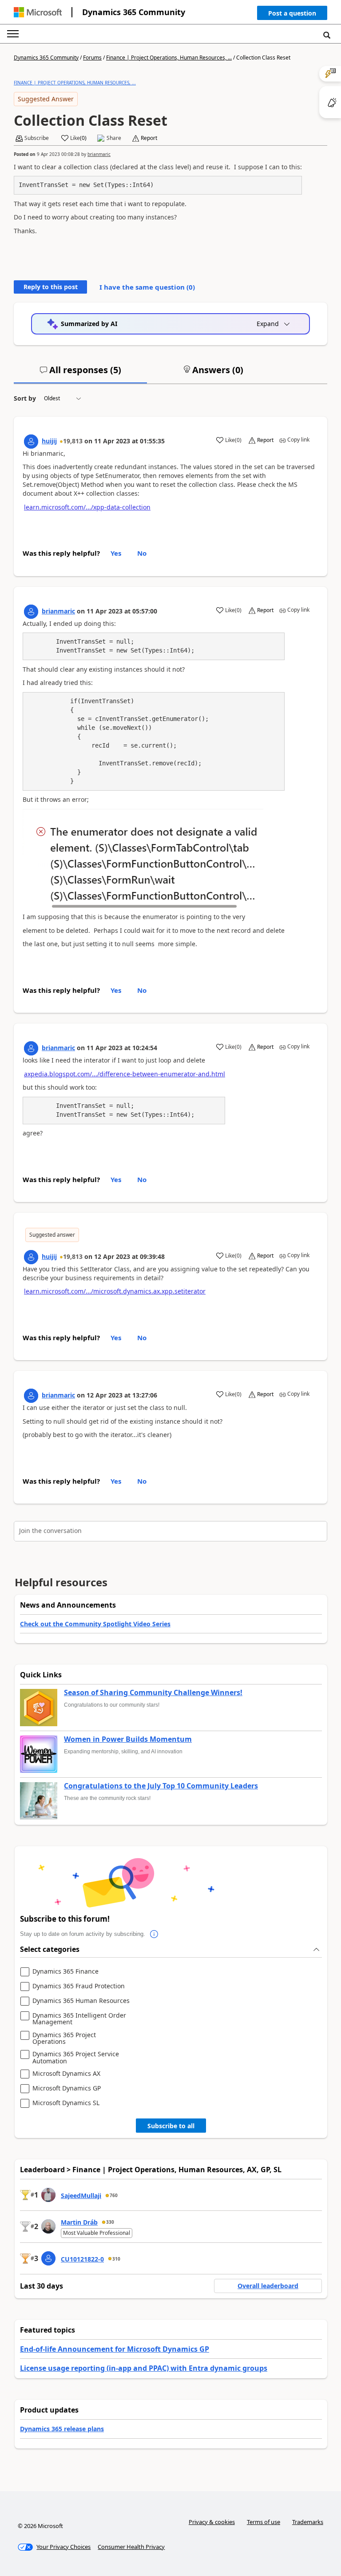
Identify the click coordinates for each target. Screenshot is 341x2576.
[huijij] (31, 442)
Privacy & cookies (212, 2522)
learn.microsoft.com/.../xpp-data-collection (87, 507)
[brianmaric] (31, 612)
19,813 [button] (73, 441)
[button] (292, 15)
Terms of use (264, 2522)
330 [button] (110, 2222)
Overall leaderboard (268, 2286)
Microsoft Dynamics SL (66, 2103)
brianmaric (99, 154)
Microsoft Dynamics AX (66, 2074)
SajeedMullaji (81, 2196)
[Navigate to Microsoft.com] (38, 12)
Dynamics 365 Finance (65, 1972)
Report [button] (149, 138)
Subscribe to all (171, 2126)
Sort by (25, 398)
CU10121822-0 (82, 2259)
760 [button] (114, 2195)
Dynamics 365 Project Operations (64, 2038)
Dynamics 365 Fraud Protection (79, 1986)
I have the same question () (147, 287)
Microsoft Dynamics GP (67, 2088)
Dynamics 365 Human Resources (81, 2001)
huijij (49, 441)
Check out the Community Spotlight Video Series (95, 1624)
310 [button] (116, 2259)
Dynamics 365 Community (134, 12)
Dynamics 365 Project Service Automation (76, 2057)
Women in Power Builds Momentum (128, 1740)
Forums (92, 58)
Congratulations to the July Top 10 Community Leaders (161, 1786)
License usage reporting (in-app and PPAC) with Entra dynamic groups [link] (144, 2368)
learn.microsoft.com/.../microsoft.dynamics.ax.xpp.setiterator (115, 1291)
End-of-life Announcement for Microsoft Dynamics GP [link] (115, 2349)
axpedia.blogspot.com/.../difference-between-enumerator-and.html (125, 1074)
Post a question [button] (292, 13)
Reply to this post (51, 287)
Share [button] (114, 138)
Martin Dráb (79, 2222)
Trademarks (308, 2522)
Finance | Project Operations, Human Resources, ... (169, 58)
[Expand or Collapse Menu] (13, 34)
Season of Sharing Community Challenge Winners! (153, 1693)
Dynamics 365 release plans (62, 2429)
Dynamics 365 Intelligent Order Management (79, 2019)
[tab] (80, 374)
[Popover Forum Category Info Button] (154, 1934)
